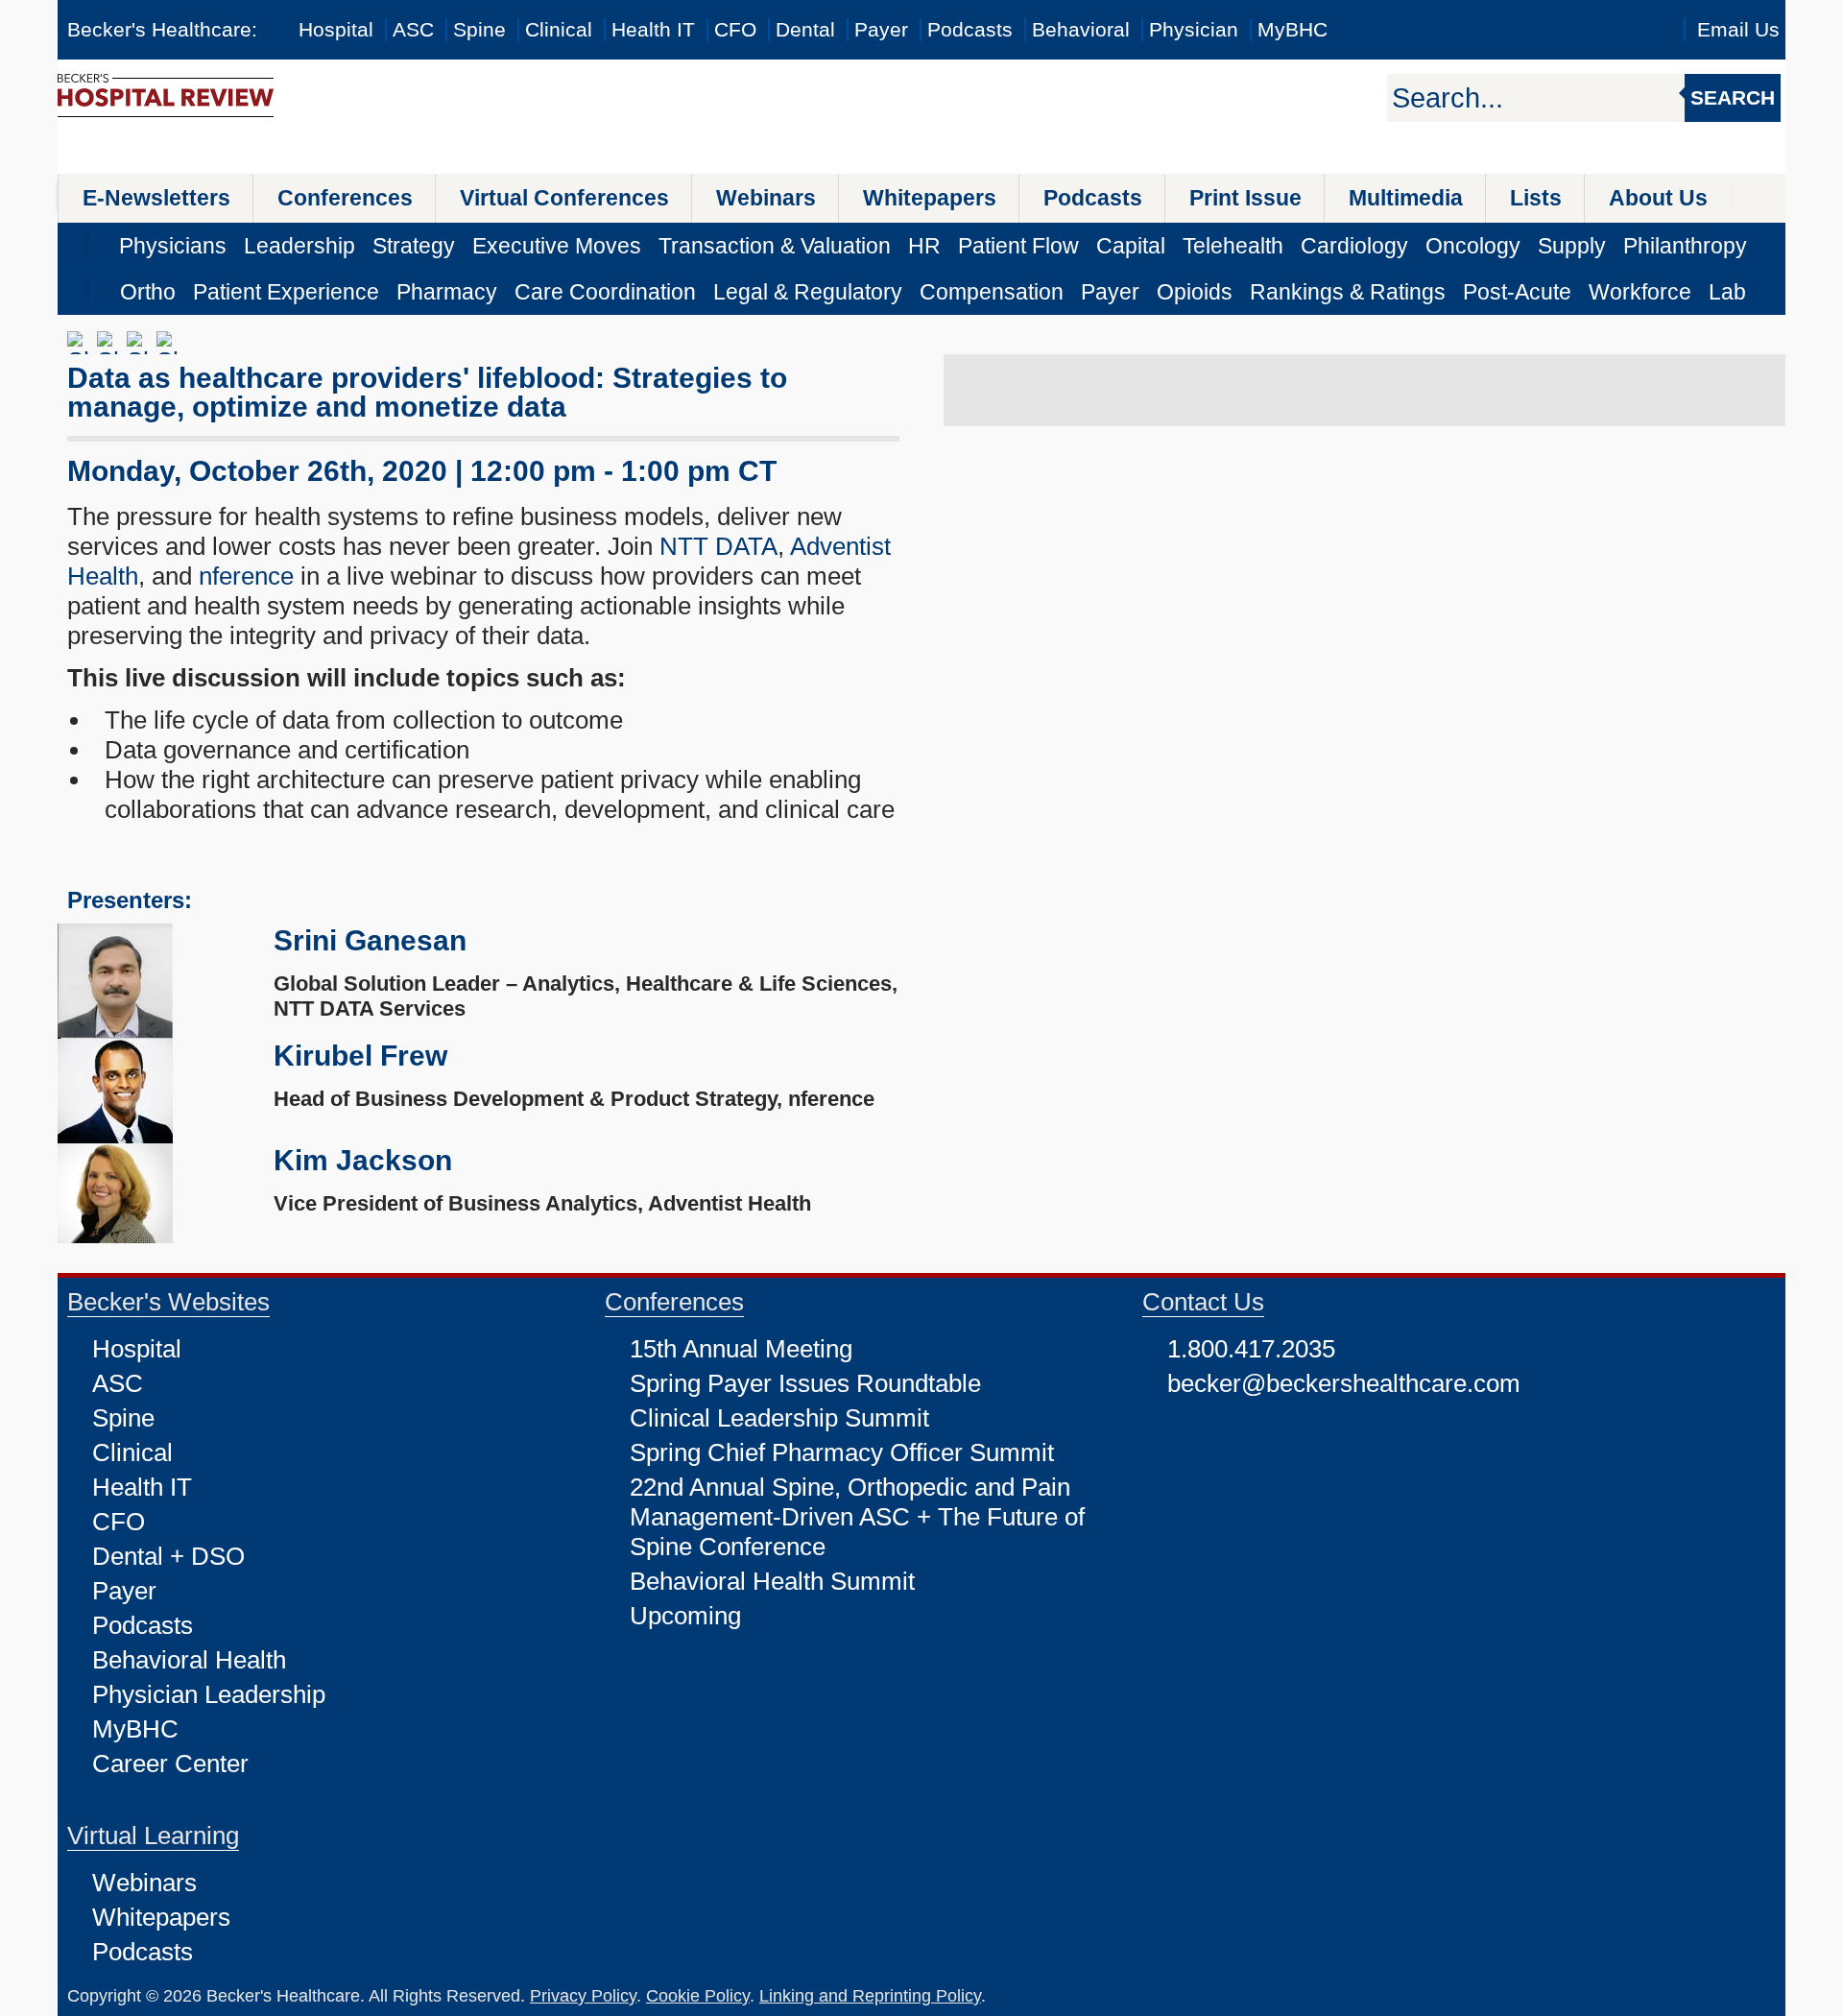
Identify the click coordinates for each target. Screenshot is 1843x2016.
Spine (479, 29)
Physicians (173, 246)
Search (1733, 97)
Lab (1727, 292)
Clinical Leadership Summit (779, 1418)
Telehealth (1233, 246)
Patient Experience (286, 292)
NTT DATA (718, 546)
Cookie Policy (698, 1996)
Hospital (336, 29)
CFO (735, 29)
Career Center (170, 1764)
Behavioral (1081, 29)
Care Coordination (605, 292)
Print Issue (1245, 198)
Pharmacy (447, 292)
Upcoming (685, 1616)
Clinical (559, 29)
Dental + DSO (168, 1556)
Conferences (345, 198)
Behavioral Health (189, 1660)
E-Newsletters (156, 198)
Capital (1131, 246)
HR (924, 246)
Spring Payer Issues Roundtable (805, 1383)
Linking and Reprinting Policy (870, 1996)
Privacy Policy (583, 1996)
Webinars (766, 198)
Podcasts (970, 29)
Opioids (1195, 292)
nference (250, 576)
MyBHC (1292, 29)
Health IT (653, 29)
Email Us (1738, 29)
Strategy (414, 246)
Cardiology (1354, 246)
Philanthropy (1685, 246)
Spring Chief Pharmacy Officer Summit (842, 1452)
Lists (1536, 198)
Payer (881, 29)
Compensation (992, 292)
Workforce (1640, 292)
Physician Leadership (209, 1694)
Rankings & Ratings (1348, 292)
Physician (1194, 29)
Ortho (148, 292)
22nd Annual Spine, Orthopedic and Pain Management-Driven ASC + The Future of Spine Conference (857, 1517)
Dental (805, 29)
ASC (413, 29)
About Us (1658, 198)
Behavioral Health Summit (772, 1581)
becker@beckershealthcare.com (1344, 1383)
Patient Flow (1018, 246)
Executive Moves (557, 246)
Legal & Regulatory (808, 292)
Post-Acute (1517, 292)
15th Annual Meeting (741, 1349)
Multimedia (1406, 198)
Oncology (1473, 246)
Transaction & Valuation (775, 246)
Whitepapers (930, 198)
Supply (1572, 246)
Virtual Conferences (564, 198)
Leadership (299, 246)
